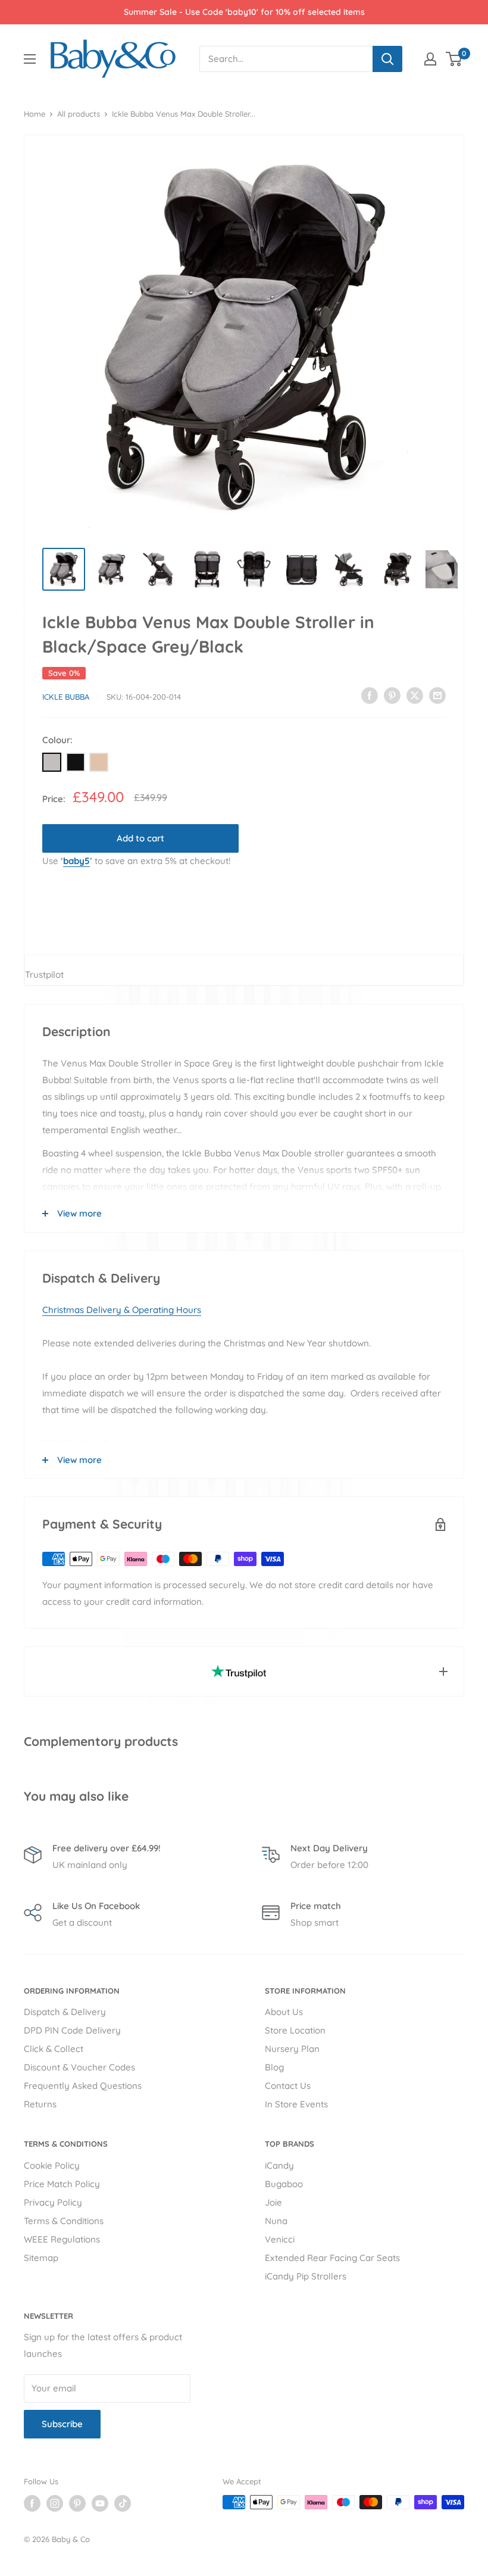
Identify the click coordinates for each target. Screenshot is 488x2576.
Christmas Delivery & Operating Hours (122, 1310)
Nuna (276, 2221)
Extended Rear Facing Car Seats (332, 2258)
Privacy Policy (53, 2202)
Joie (273, 2202)
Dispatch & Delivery (65, 2012)
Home (35, 114)
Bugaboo (284, 2184)
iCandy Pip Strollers (306, 2276)
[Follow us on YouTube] (100, 2503)
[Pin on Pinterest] (392, 695)
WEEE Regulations (62, 2239)
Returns (40, 2104)
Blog (274, 2067)
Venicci (280, 2239)
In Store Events (296, 2104)
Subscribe (62, 2424)
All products (79, 114)
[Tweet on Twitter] (415, 695)
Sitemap (41, 2258)
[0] (454, 59)
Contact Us (288, 2086)
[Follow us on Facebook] (32, 2503)
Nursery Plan (292, 2049)
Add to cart (140, 838)
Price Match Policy (62, 2184)
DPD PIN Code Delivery (72, 2030)
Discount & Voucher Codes (79, 2067)
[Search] (387, 59)
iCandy (279, 2165)
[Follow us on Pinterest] (77, 2503)
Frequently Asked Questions (83, 2086)
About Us (284, 2012)
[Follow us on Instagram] (55, 2503)
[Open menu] (30, 59)
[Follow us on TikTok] (123, 2503)
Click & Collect (54, 2049)
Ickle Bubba (66, 697)
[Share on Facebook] (370, 695)
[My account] (430, 59)
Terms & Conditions (64, 2221)
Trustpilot (44, 974)
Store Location (295, 2030)
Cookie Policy (52, 2165)
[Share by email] (437, 695)
